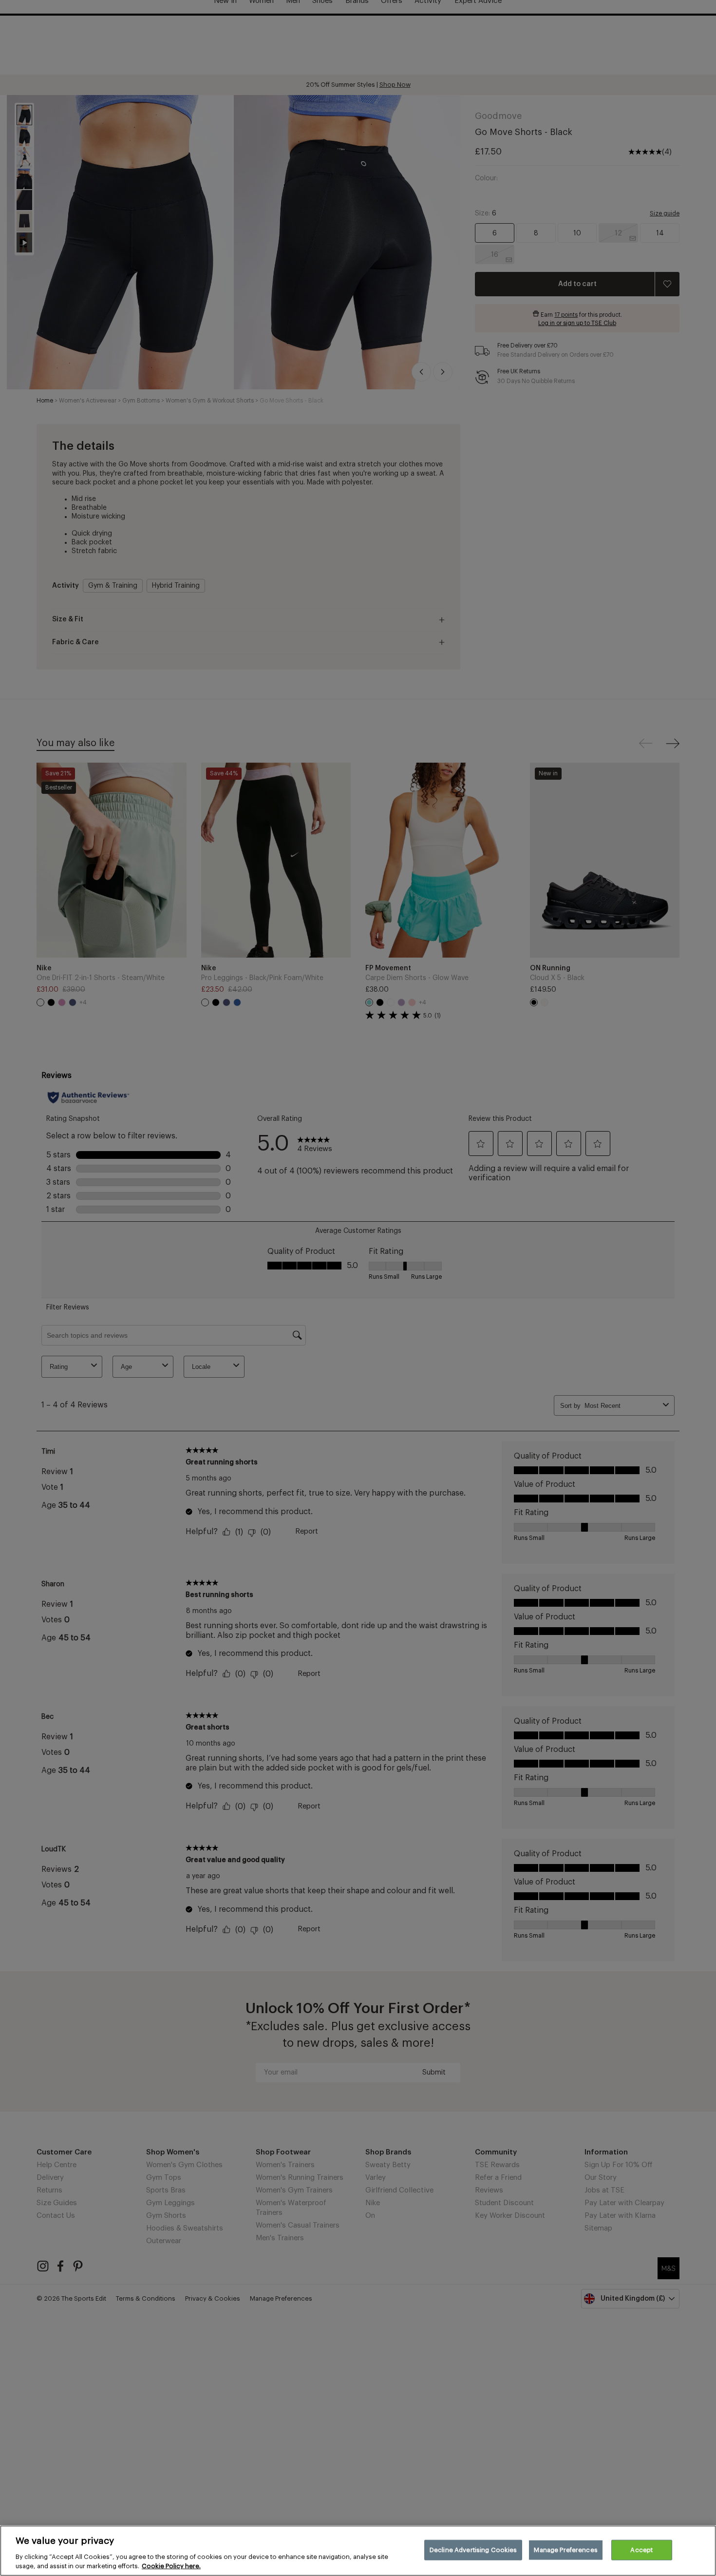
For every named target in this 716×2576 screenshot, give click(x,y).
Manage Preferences (565, 2550)
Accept (641, 2550)
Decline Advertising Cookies (473, 2550)
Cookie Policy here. (171, 2566)
